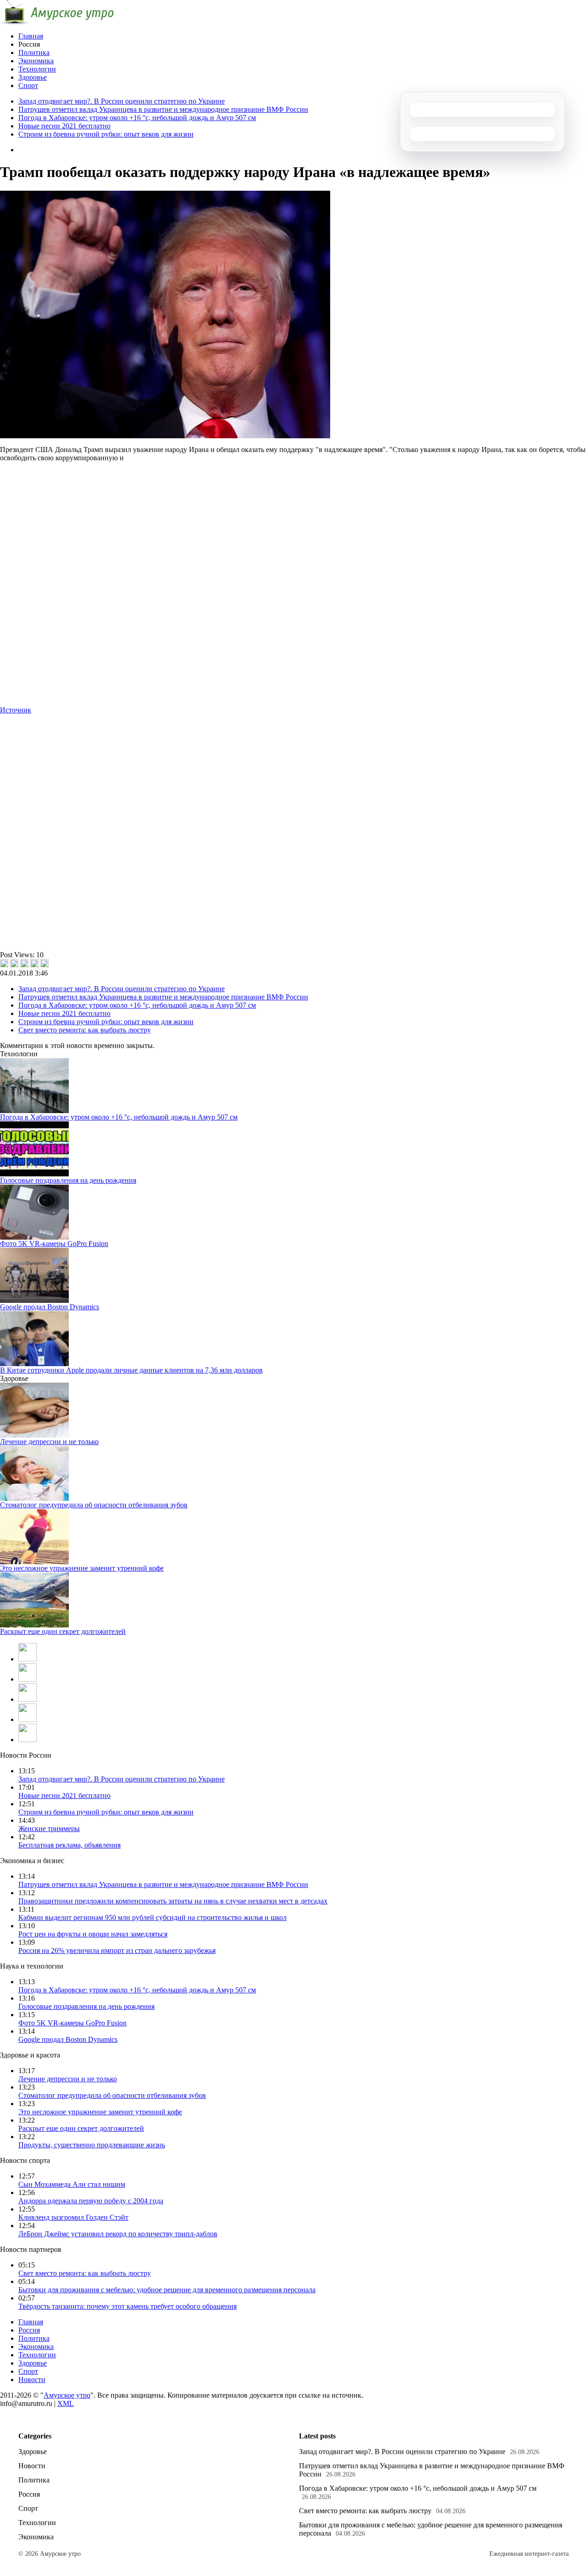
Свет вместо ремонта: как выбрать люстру (85, 1030)
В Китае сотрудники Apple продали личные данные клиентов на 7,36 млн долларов (131, 1370)
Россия (29, 2330)
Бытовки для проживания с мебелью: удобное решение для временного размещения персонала (167, 2290)
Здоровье (33, 77)
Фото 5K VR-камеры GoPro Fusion (54, 1244)
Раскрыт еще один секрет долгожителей (63, 1631)
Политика (34, 52)
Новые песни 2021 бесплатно (64, 126)
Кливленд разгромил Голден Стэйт (73, 2217)
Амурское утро (67, 2395)
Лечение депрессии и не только (49, 1442)
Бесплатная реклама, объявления (69, 1845)
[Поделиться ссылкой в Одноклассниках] (44, 963)
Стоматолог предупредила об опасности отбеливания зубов (94, 1505)
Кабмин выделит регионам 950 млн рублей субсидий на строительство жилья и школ (152, 1917)
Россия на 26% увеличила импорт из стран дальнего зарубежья (117, 1950)
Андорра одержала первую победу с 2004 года (91, 2201)
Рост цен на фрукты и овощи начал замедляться (93, 1934)
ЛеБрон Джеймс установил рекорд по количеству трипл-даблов (118, 2234)
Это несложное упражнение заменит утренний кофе (82, 1568)
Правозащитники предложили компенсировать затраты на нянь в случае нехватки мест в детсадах (173, 1901)
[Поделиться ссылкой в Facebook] (14, 963)
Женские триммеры (49, 1829)
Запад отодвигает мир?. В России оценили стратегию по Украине (122, 101)
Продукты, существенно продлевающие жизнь (92, 2145)
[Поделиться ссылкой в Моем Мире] (34, 963)
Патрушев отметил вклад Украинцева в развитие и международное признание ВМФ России (163, 109)
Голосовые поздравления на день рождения (68, 1180)
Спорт (28, 85)
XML (66, 2403)
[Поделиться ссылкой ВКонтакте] (4, 963)
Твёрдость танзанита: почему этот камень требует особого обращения (127, 2306)
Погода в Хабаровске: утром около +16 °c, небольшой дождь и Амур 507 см (137, 118)
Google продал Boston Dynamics (50, 1307)
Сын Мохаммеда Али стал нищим (72, 2184)
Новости (32, 2380)
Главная (31, 36)
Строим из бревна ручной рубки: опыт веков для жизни (106, 134)
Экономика (36, 61)
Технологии (37, 69)
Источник (16, 710)
